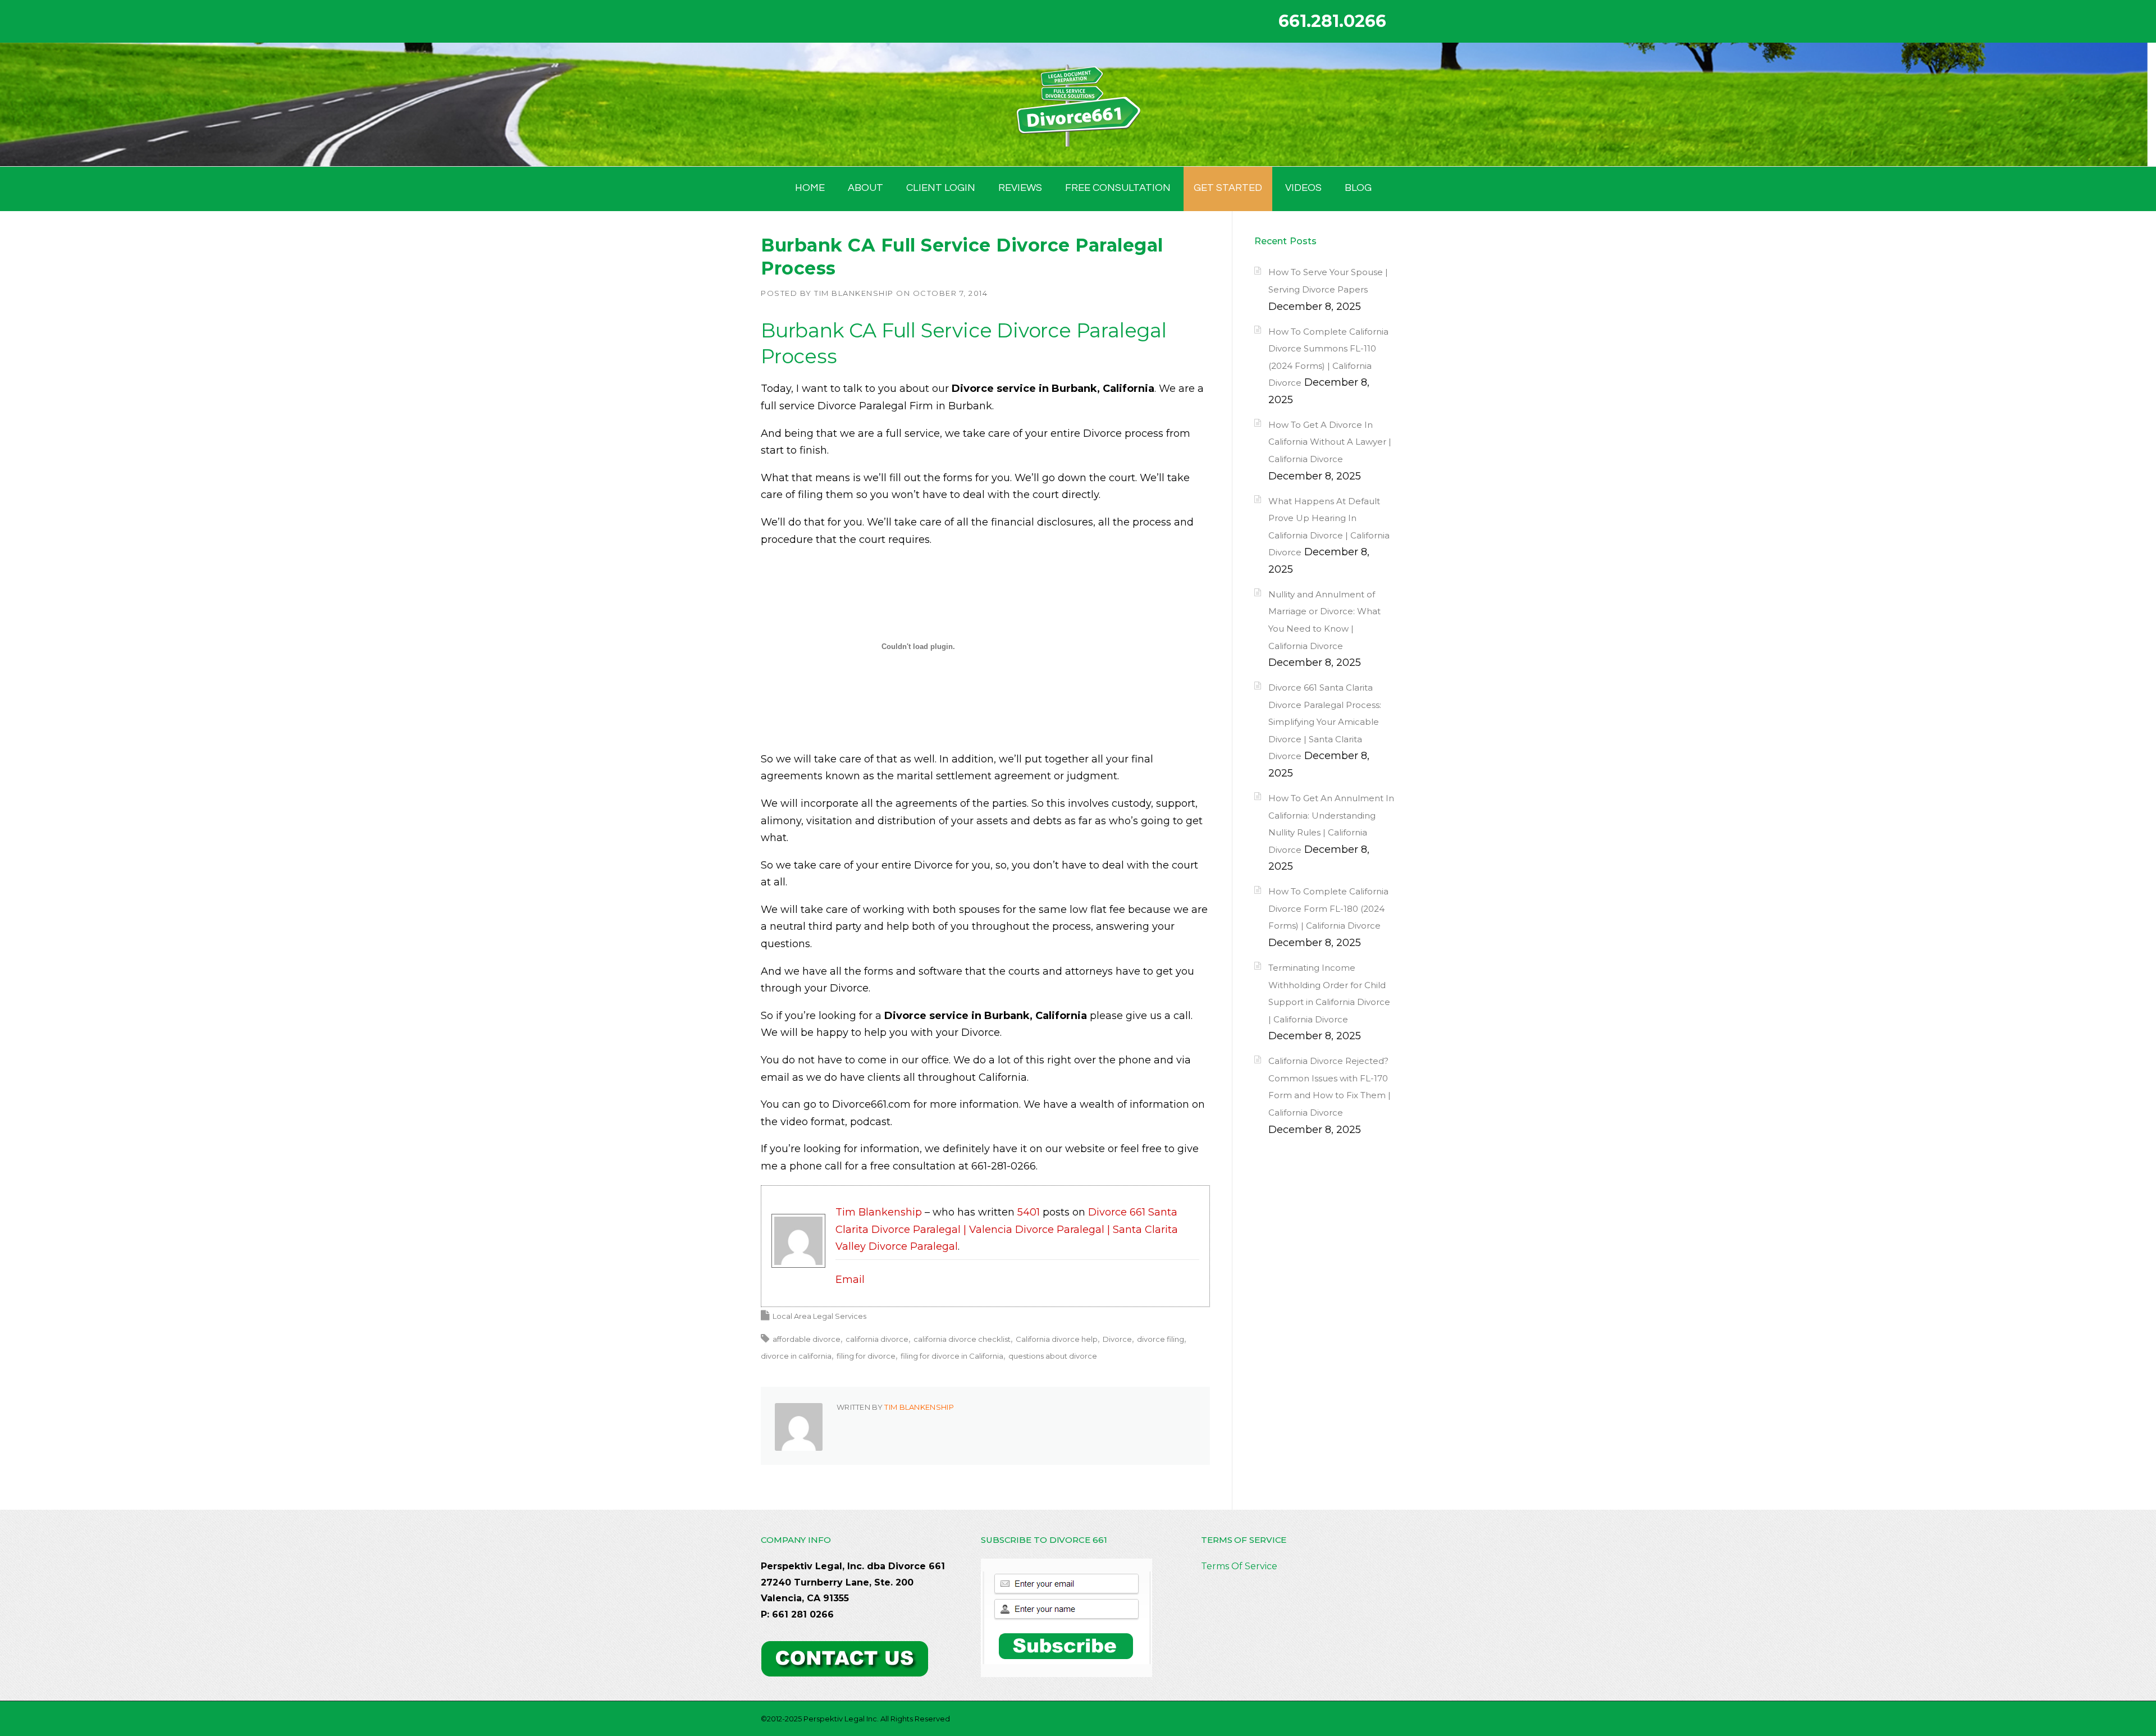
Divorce (1117, 1339)
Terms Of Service (1239, 1566)
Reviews (1020, 188)
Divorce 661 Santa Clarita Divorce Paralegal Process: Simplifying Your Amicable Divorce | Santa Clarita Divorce (1325, 722)
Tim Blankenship (854, 293)
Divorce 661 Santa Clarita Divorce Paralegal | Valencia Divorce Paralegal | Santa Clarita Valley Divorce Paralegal (1007, 1229)
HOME (810, 188)
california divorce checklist (962, 1339)
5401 (1029, 1212)
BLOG (1358, 188)
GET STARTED (1228, 188)
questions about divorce (1053, 1356)
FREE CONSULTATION (1118, 188)
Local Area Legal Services (819, 1316)
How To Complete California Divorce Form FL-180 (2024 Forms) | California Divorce (1328, 908)
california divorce (877, 1339)
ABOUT (865, 188)
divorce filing (1161, 1339)
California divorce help (1057, 1339)
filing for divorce (866, 1356)
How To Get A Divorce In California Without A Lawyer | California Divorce (1330, 442)
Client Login (941, 188)
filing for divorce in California (952, 1356)
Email (850, 1280)
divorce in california (796, 1356)
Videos (1303, 188)
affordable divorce (807, 1339)
